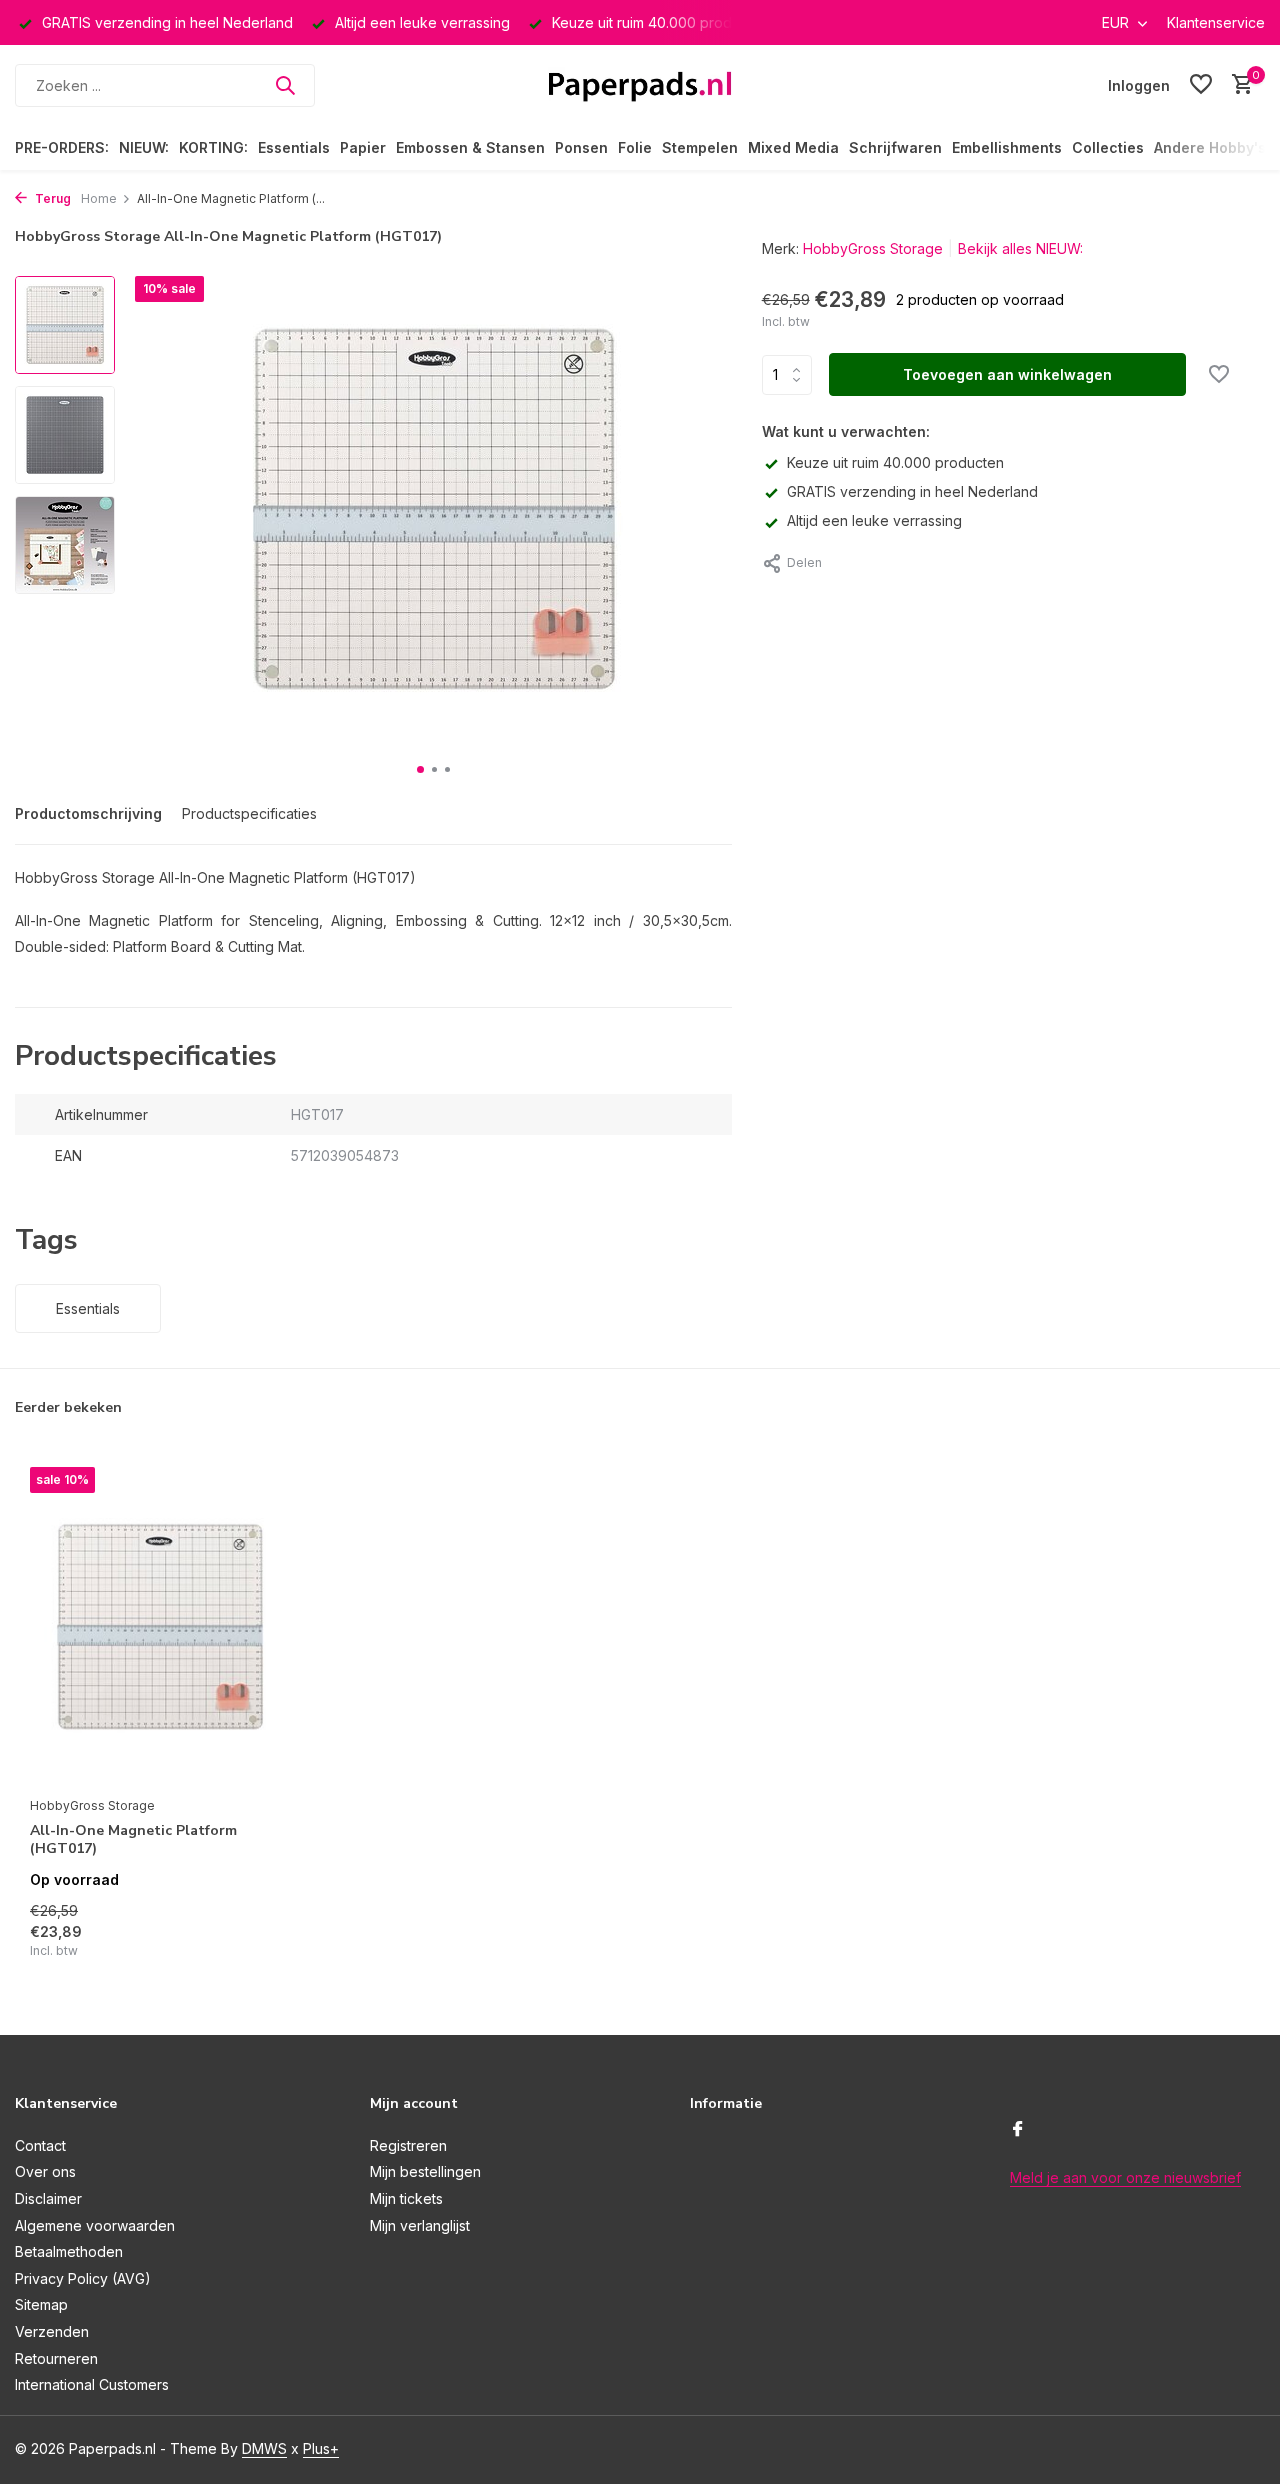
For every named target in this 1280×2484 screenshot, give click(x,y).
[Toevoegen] (255, 1938)
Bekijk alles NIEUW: (1020, 248)
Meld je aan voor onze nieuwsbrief (1125, 2177)
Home (99, 198)
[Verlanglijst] (1201, 85)
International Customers (92, 2384)
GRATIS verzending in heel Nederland (912, 491)
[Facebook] (1018, 2130)
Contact (40, 2145)
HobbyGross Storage (873, 248)
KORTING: (213, 147)
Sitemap (41, 2304)
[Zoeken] (285, 85)
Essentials (294, 147)
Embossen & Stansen (470, 147)
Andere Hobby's (1210, 147)
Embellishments (1007, 147)
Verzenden (52, 2331)
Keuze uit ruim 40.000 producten (895, 462)
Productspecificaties (249, 813)
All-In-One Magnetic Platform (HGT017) (133, 1840)
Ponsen (581, 147)
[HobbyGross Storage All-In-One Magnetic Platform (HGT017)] (160, 1626)
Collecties (1108, 147)
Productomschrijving (88, 813)
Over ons (45, 2171)
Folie (635, 147)
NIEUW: (144, 147)
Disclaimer (48, 2198)
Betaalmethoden (69, 2251)
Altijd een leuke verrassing (874, 520)
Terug (51, 198)
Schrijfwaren (895, 147)
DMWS (264, 2448)
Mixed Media (793, 147)
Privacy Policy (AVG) (83, 2278)
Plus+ (321, 2448)
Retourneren (56, 2358)
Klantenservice (1216, 22)
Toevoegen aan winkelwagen (1007, 374)
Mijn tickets (406, 2198)
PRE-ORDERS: (62, 147)
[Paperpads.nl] (639, 85)
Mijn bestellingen (425, 2171)
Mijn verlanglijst (420, 2225)
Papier (363, 147)
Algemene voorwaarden (95, 2225)
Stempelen (700, 147)
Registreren (408, 2145)
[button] (420, 769)
